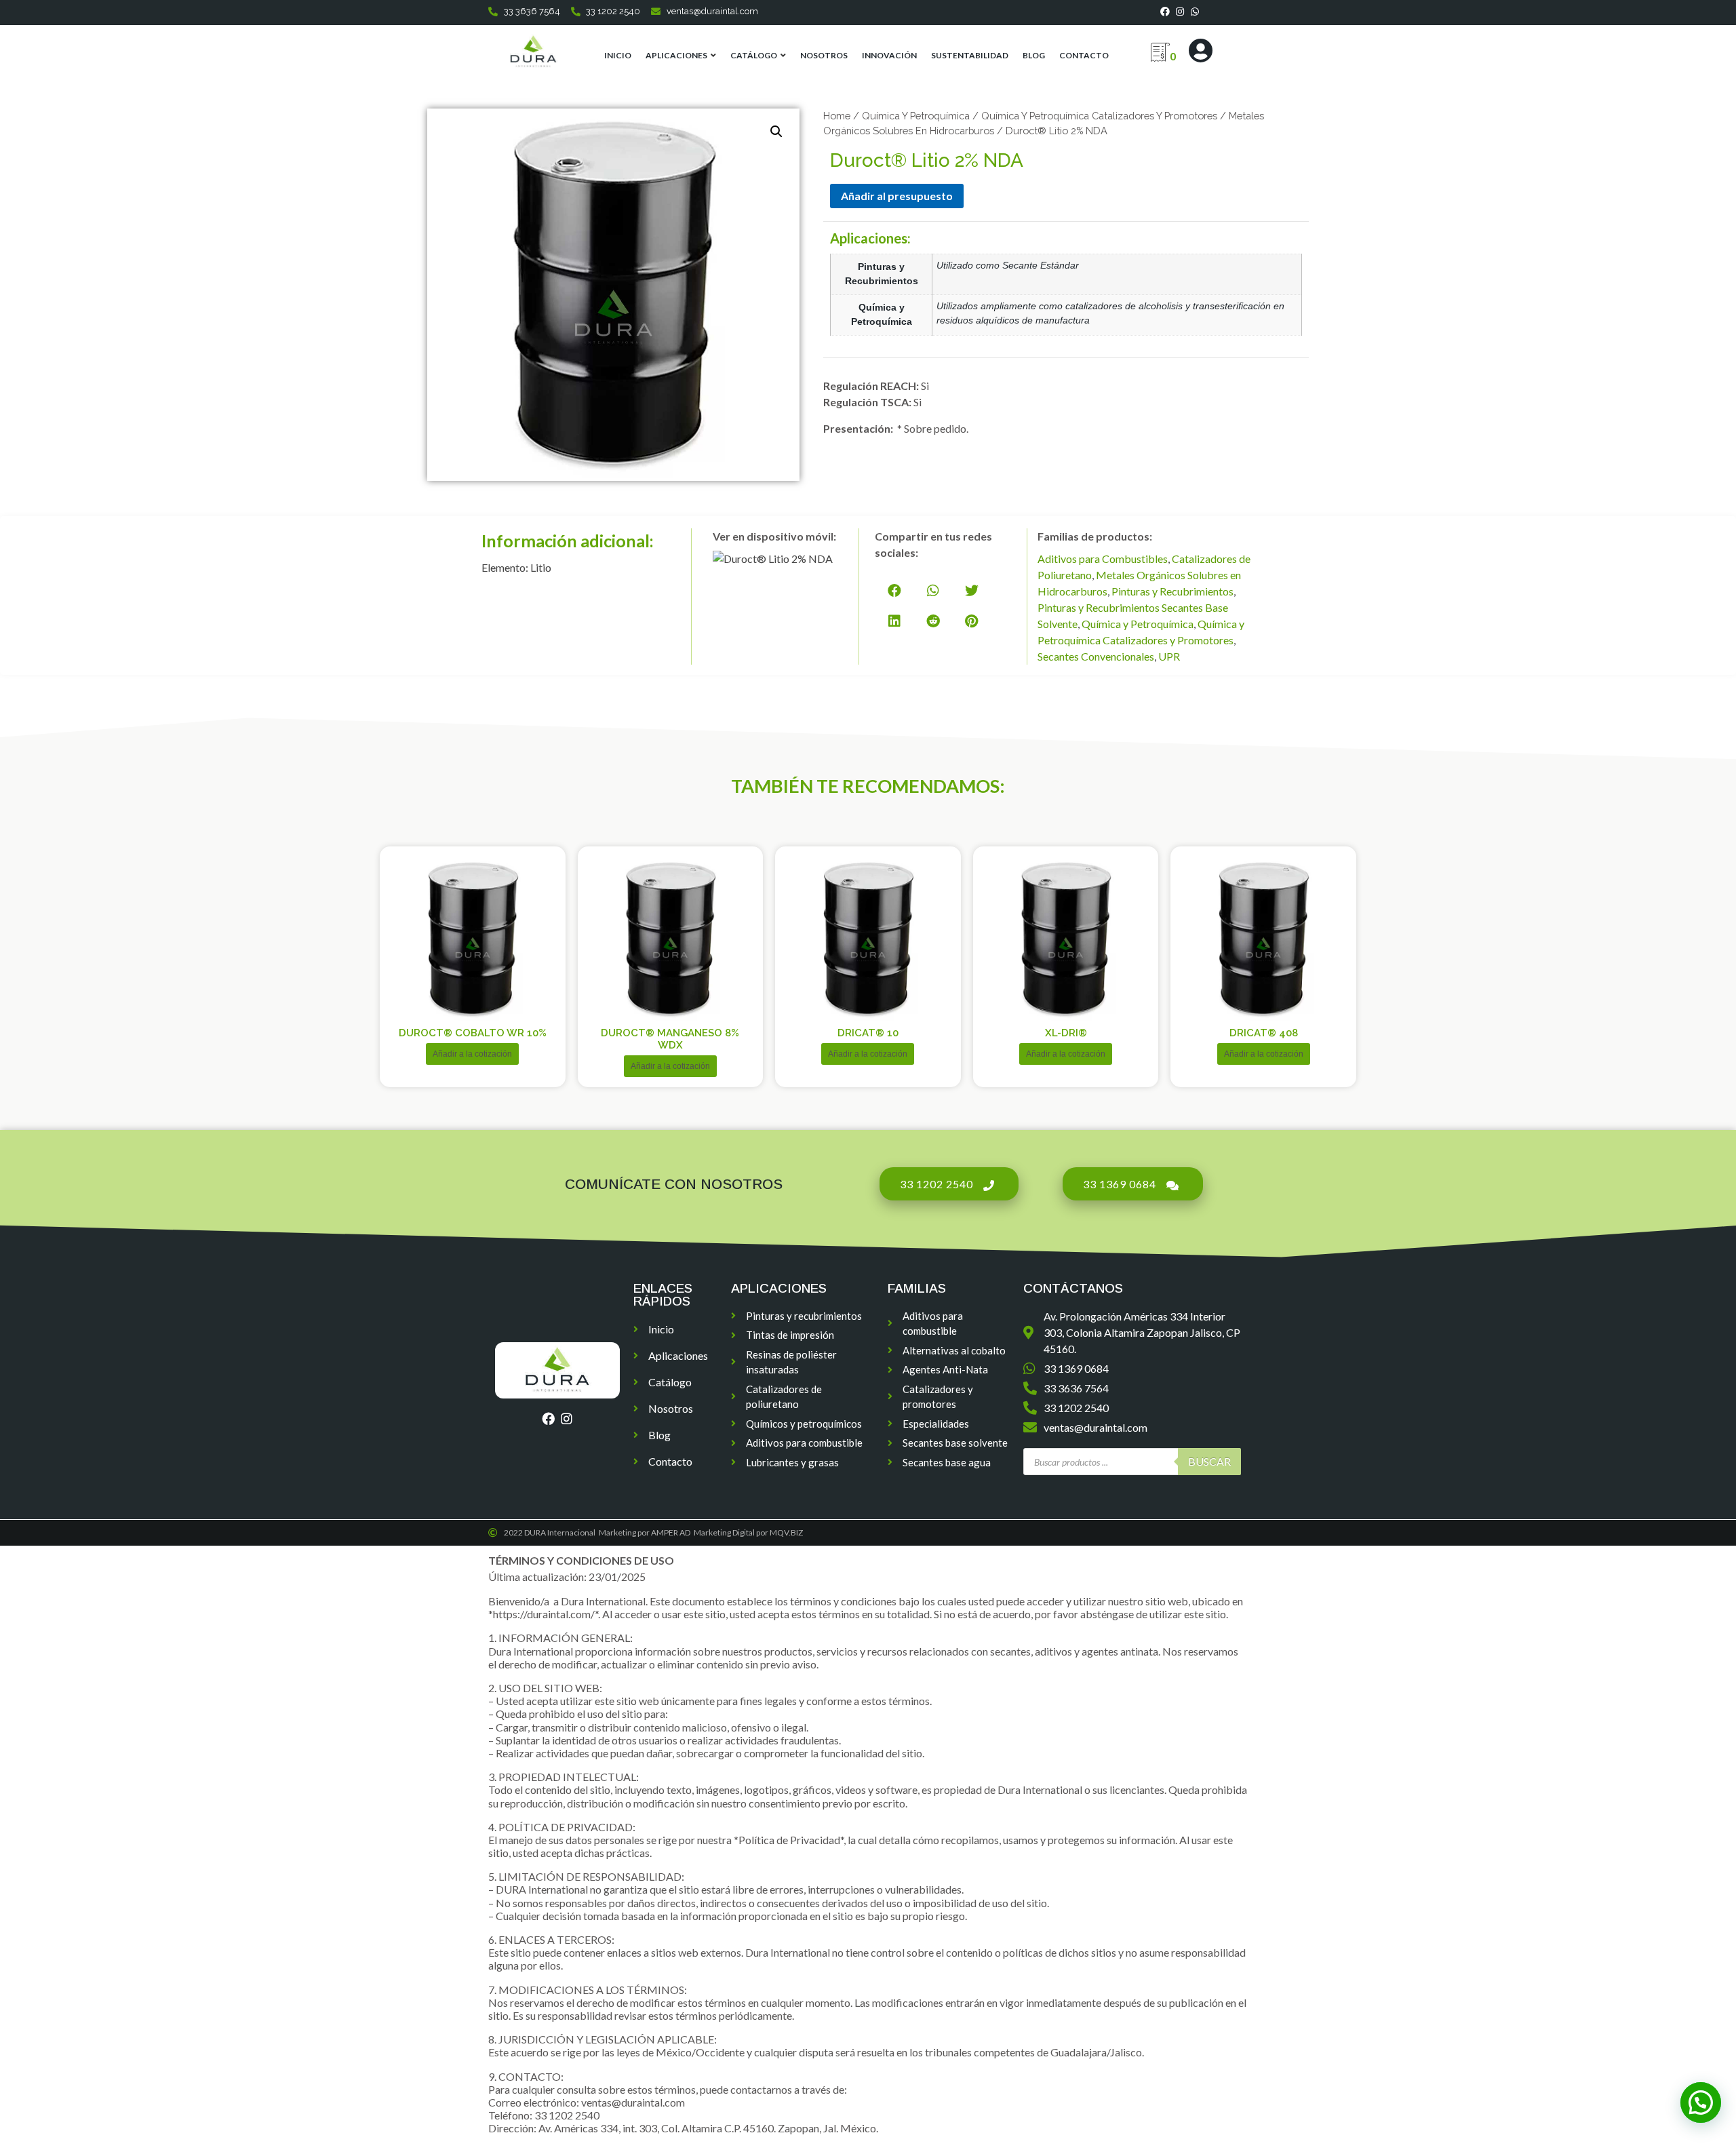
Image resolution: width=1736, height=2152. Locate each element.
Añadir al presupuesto (897, 196)
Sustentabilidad (970, 55)
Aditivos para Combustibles (1103, 559)
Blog (1034, 55)
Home (837, 116)
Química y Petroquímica (916, 116)
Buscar (1209, 1461)
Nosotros (824, 55)
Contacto (1084, 55)
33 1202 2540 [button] (936, 1184)
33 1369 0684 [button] (1120, 1184)
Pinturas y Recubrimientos (1172, 591)
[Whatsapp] (1195, 12)
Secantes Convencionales (1096, 656)
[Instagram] (1180, 12)
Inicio (618, 55)
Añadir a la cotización (472, 1054)
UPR (1169, 656)
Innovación (889, 55)
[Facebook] (1165, 12)
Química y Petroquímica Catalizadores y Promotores (1099, 116)
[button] (894, 590)
